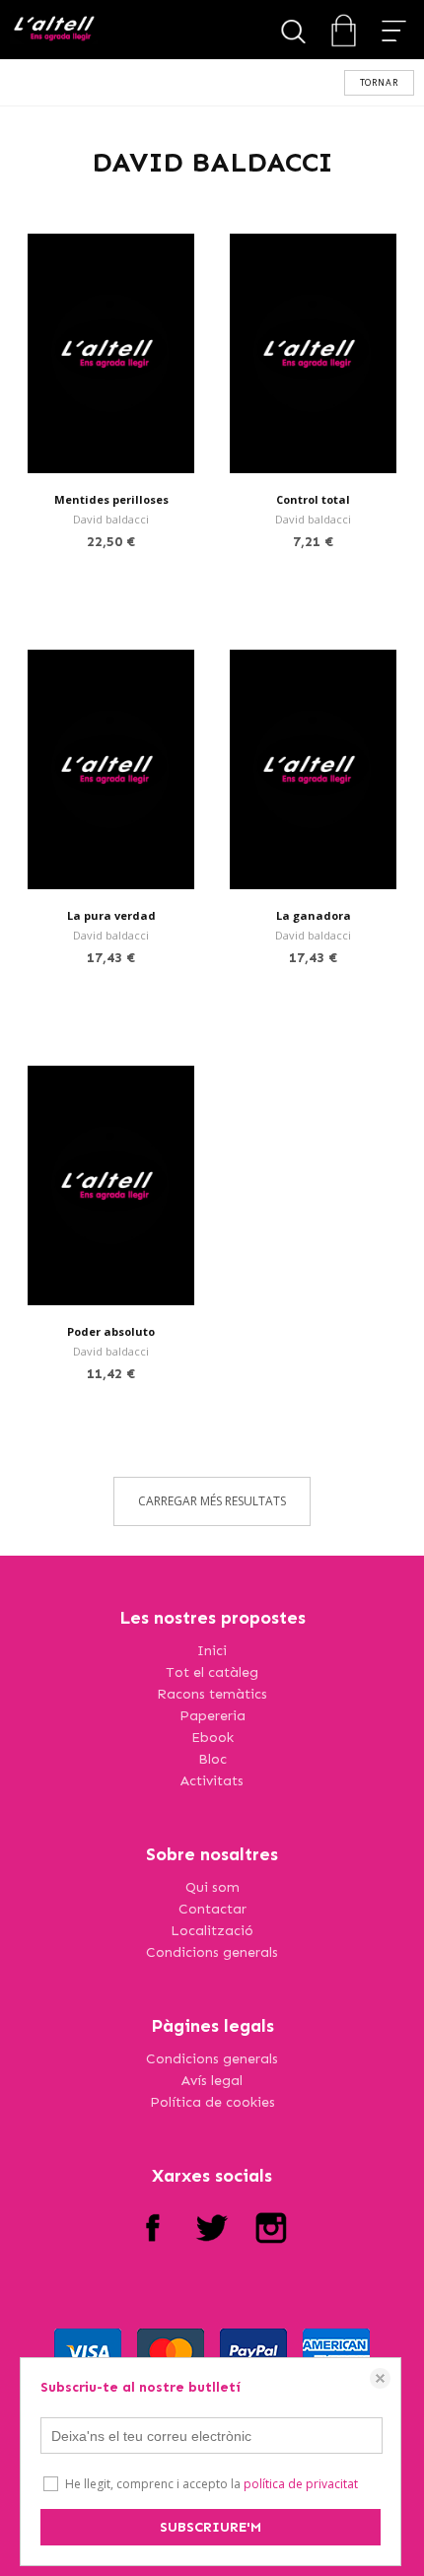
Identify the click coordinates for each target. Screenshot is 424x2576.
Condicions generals (212, 1952)
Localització (212, 1931)
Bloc (212, 1759)
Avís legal (212, 2081)
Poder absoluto (111, 1331)
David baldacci (111, 519)
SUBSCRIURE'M (211, 2527)
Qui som (212, 1887)
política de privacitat (301, 2484)
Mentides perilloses (111, 499)
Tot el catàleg (212, 1672)
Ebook (212, 1738)
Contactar (212, 1909)
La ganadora (314, 915)
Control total (313, 499)
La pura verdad (111, 915)
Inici (212, 1651)
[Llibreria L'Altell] (54, 30)
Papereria (212, 1716)
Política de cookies (212, 2102)
